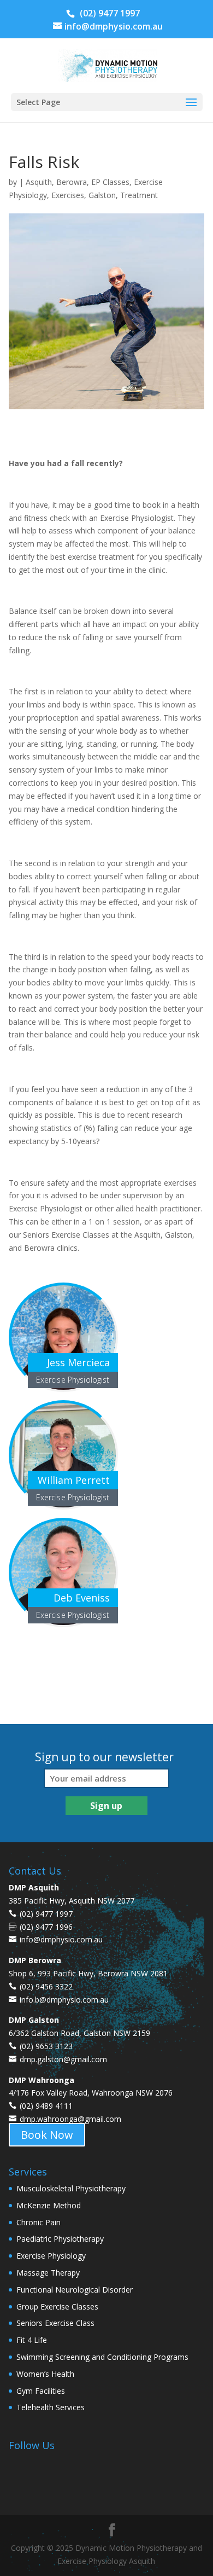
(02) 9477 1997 (109, 13)
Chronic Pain (39, 2222)
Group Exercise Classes (57, 2307)
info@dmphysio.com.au (61, 1939)
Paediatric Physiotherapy (60, 2239)
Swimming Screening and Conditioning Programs (102, 2357)
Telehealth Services (51, 2407)
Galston (102, 195)
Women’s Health (45, 2374)
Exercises (68, 195)
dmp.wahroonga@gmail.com (70, 2119)
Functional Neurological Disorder (75, 2290)
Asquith (39, 182)
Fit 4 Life (32, 2340)
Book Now (47, 2135)
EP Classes (110, 182)
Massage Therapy (48, 2273)
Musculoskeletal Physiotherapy (71, 2188)
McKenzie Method (49, 2205)
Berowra (72, 182)
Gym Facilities (41, 2391)
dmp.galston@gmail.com (63, 2059)
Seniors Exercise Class (55, 2323)
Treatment (139, 195)
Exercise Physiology (51, 2256)
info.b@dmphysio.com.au (64, 2000)
